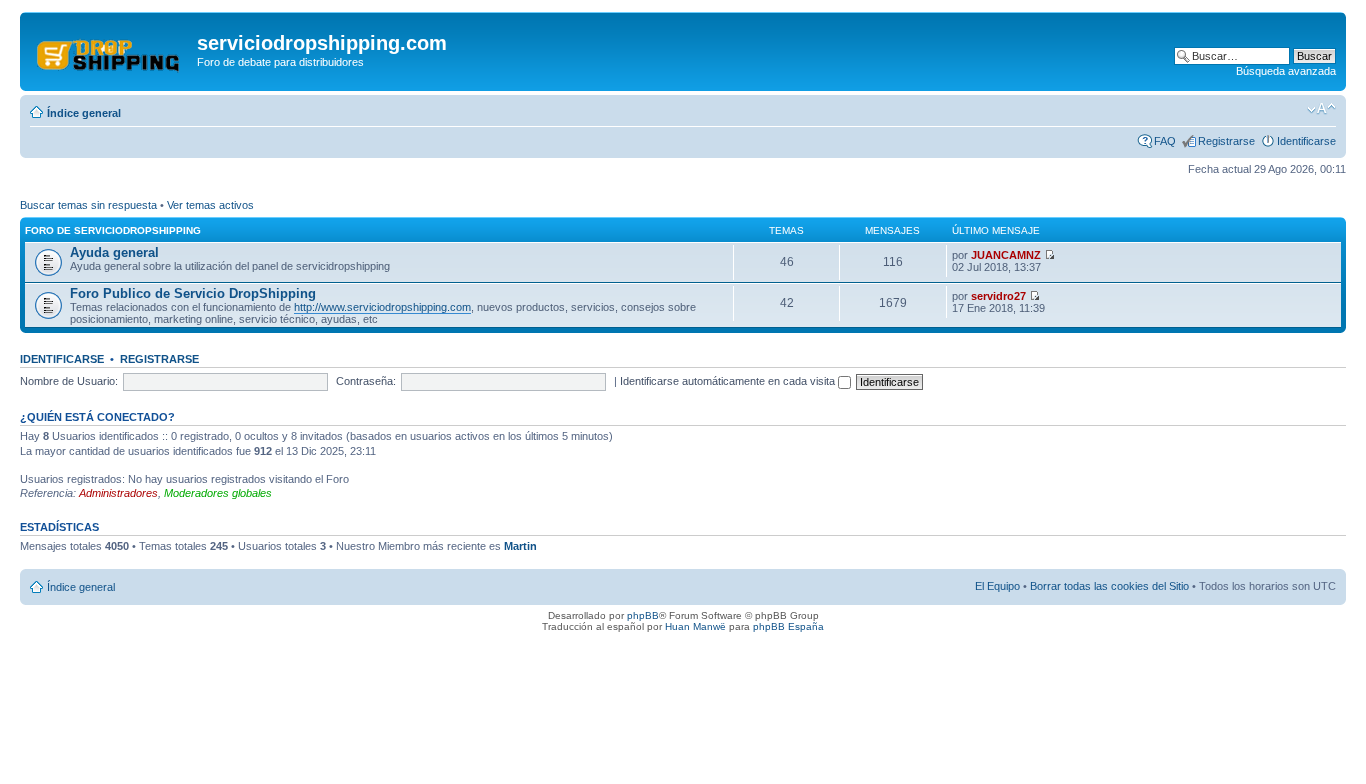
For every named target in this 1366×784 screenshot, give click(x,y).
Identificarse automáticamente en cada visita (729, 381)
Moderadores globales (218, 493)
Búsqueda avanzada (1286, 71)
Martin (520, 546)
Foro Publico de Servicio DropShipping (193, 293)
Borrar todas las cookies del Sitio (1109, 586)
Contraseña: (366, 381)
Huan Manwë (695, 626)
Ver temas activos (210, 205)
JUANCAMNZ (1006, 255)
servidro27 (998, 296)
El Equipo (997, 586)
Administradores (118, 493)
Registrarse (1226, 141)
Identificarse (1306, 141)
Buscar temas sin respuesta (88, 205)
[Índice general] (111, 49)
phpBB (643, 615)
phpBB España (788, 626)
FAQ (1165, 141)
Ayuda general (114, 252)
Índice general (84, 113)
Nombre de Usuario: (69, 381)
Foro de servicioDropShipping (113, 230)
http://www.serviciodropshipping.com (382, 307)
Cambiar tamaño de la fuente (1321, 109)
